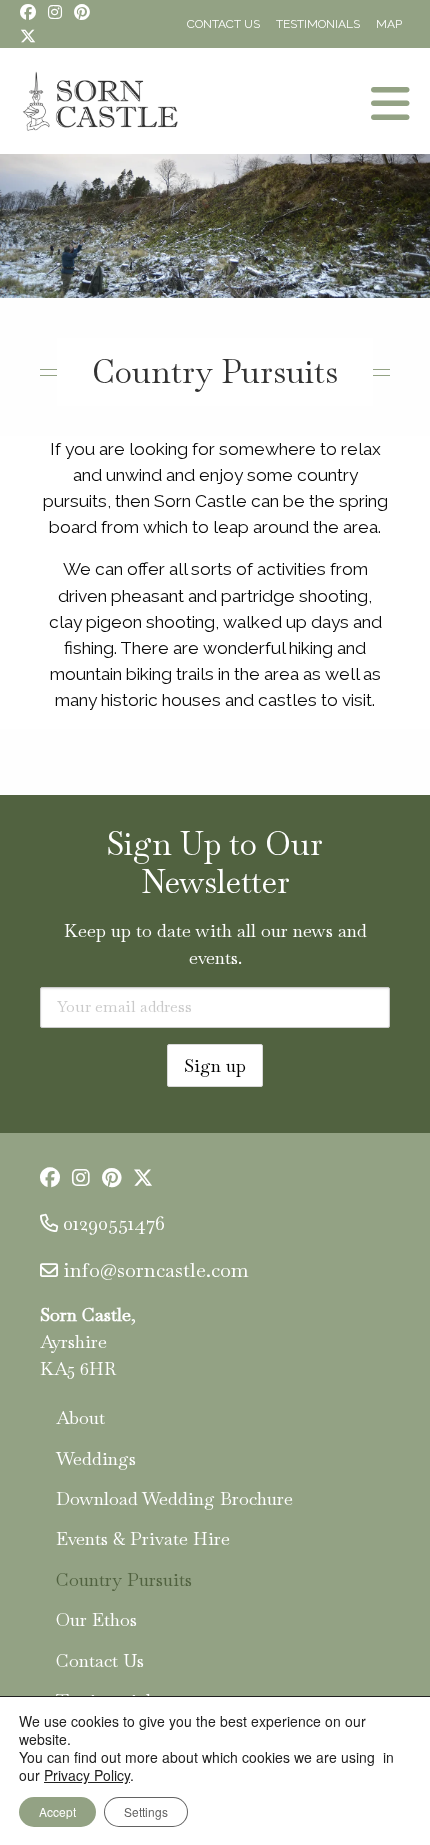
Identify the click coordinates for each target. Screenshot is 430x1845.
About (80, 1417)
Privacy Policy (87, 1775)
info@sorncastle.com (156, 1270)
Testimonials (318, 24)
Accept (57, 1811)
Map (389, 24)
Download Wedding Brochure (174, 1498)
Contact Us (223, 24)
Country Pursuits (124, 1579)
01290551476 (114, 1223)
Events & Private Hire (143, 1538)
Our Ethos (96, 1619)
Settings (146, 1811)
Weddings (96, 1458)
